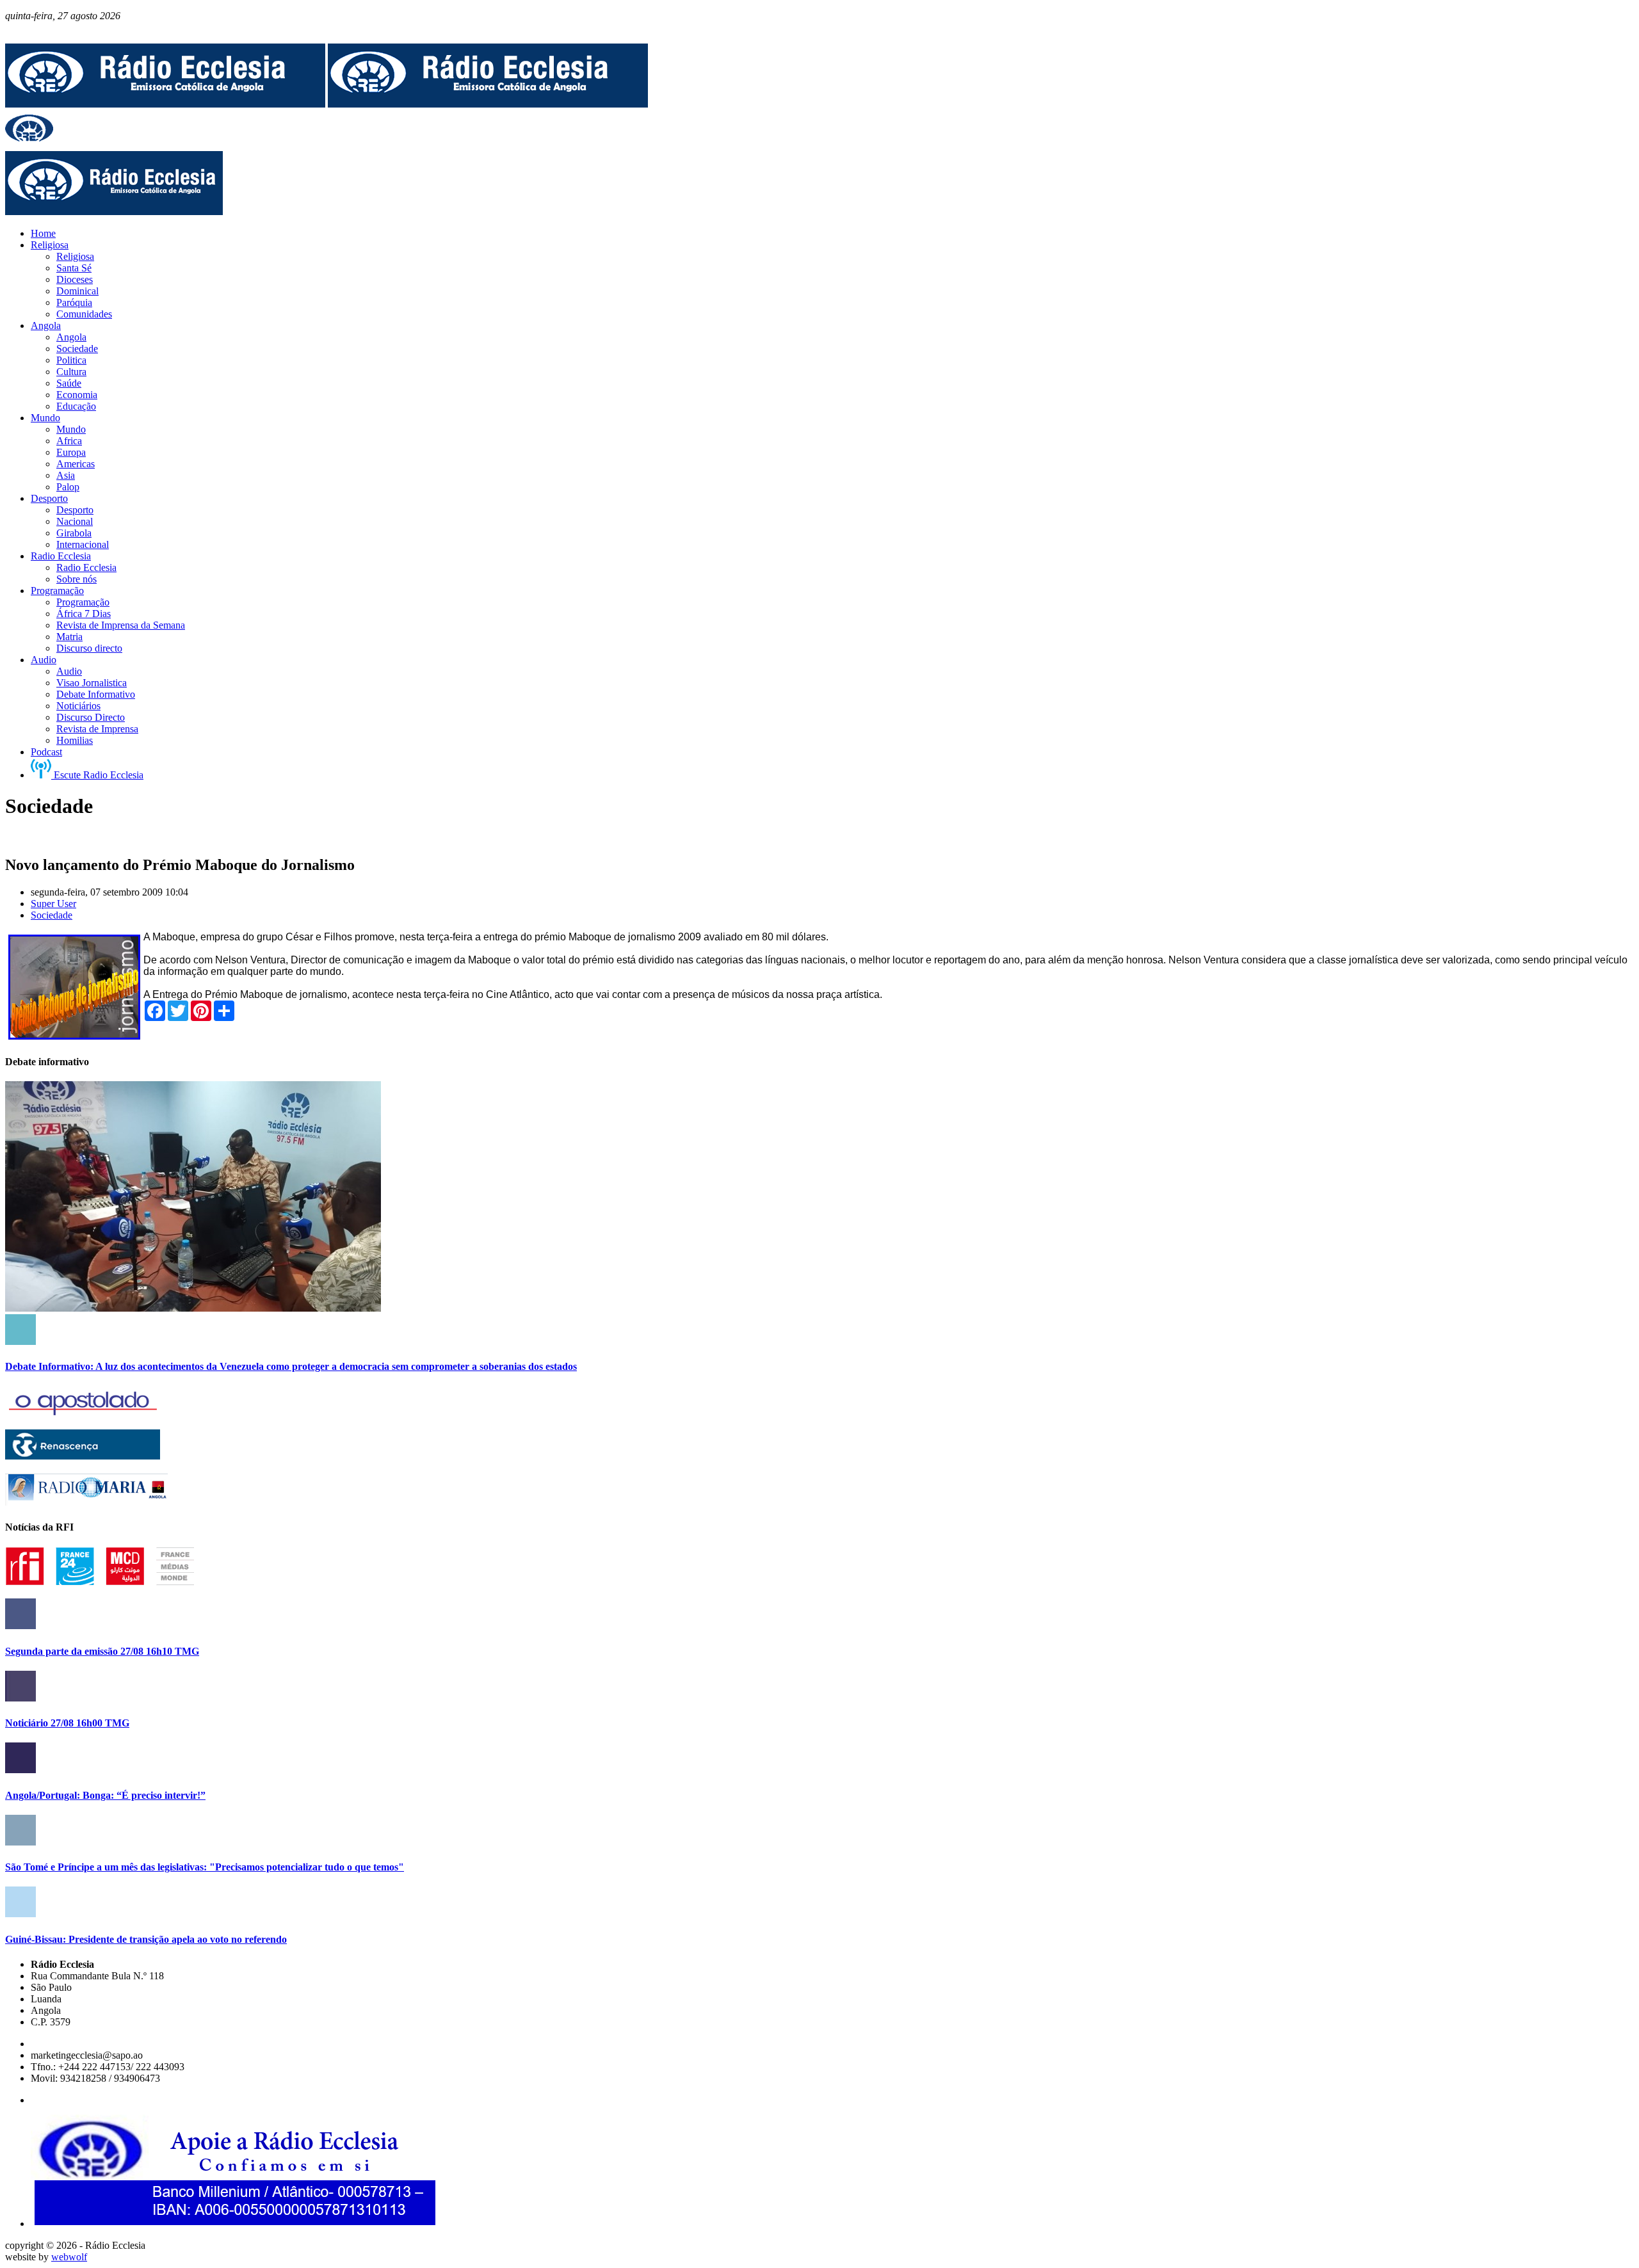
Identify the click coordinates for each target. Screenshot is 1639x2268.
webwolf (69, 2257)
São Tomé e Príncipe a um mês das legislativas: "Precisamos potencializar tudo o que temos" (205, 1867)
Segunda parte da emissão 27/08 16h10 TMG (102, 1651)
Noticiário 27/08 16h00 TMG (67, 1723)
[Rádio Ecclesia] (165, 104)
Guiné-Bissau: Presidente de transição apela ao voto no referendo (146, 1939)
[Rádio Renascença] (83, 1456)
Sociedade (52, 915)
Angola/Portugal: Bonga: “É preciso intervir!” (105, 1795)
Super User (53, 904)
